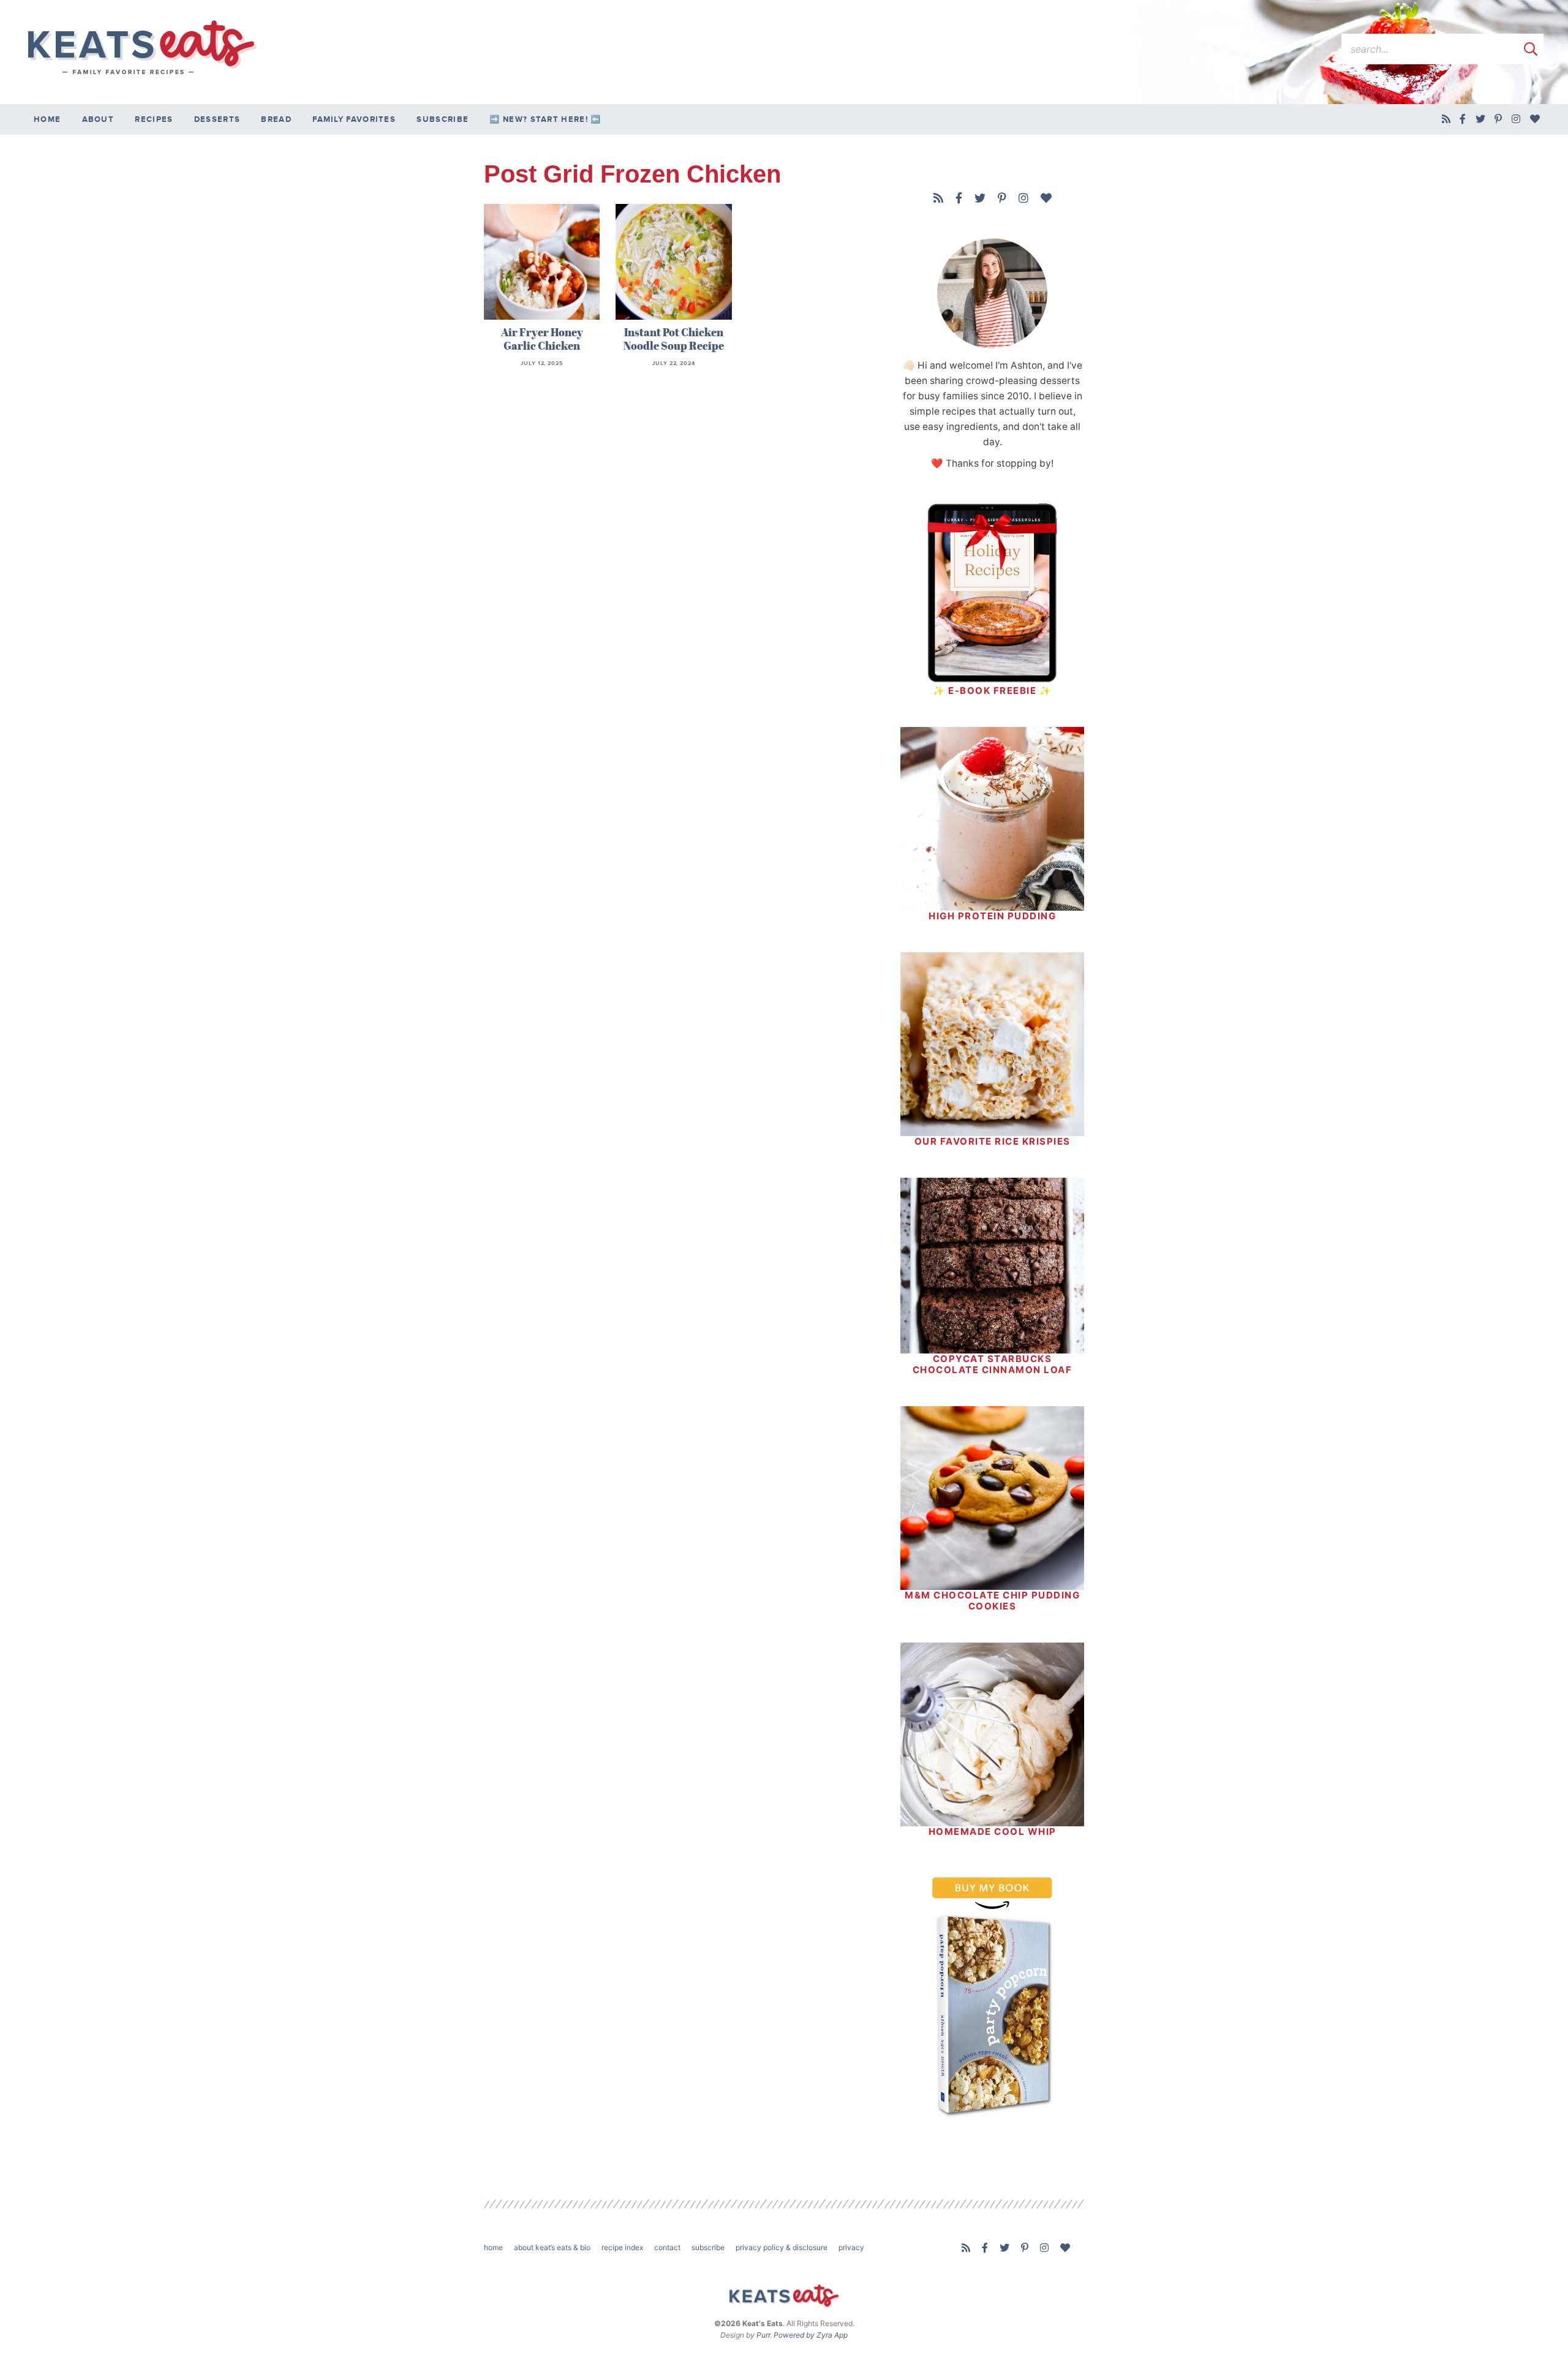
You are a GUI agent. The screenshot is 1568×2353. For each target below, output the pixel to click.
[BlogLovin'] (1535, 119)
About (98, 119)
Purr (763, 2335)
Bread (276, 119)
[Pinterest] (1498, 119)
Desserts (217, 119)
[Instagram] (1516, 119)
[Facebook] (1463, 119)
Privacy (851, 2247)
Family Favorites (354, 119)
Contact (667, 2247)
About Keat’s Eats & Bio (552, 2247)
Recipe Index (622, 2247)
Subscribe (443, 119)
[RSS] (1446, 119)
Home (47, 119)
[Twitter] (1481, 119)
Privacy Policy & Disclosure (782, 2247)
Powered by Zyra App (811, 2335)
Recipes (154, 119)
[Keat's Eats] (141, 48)
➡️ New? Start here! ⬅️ (545, 119)
